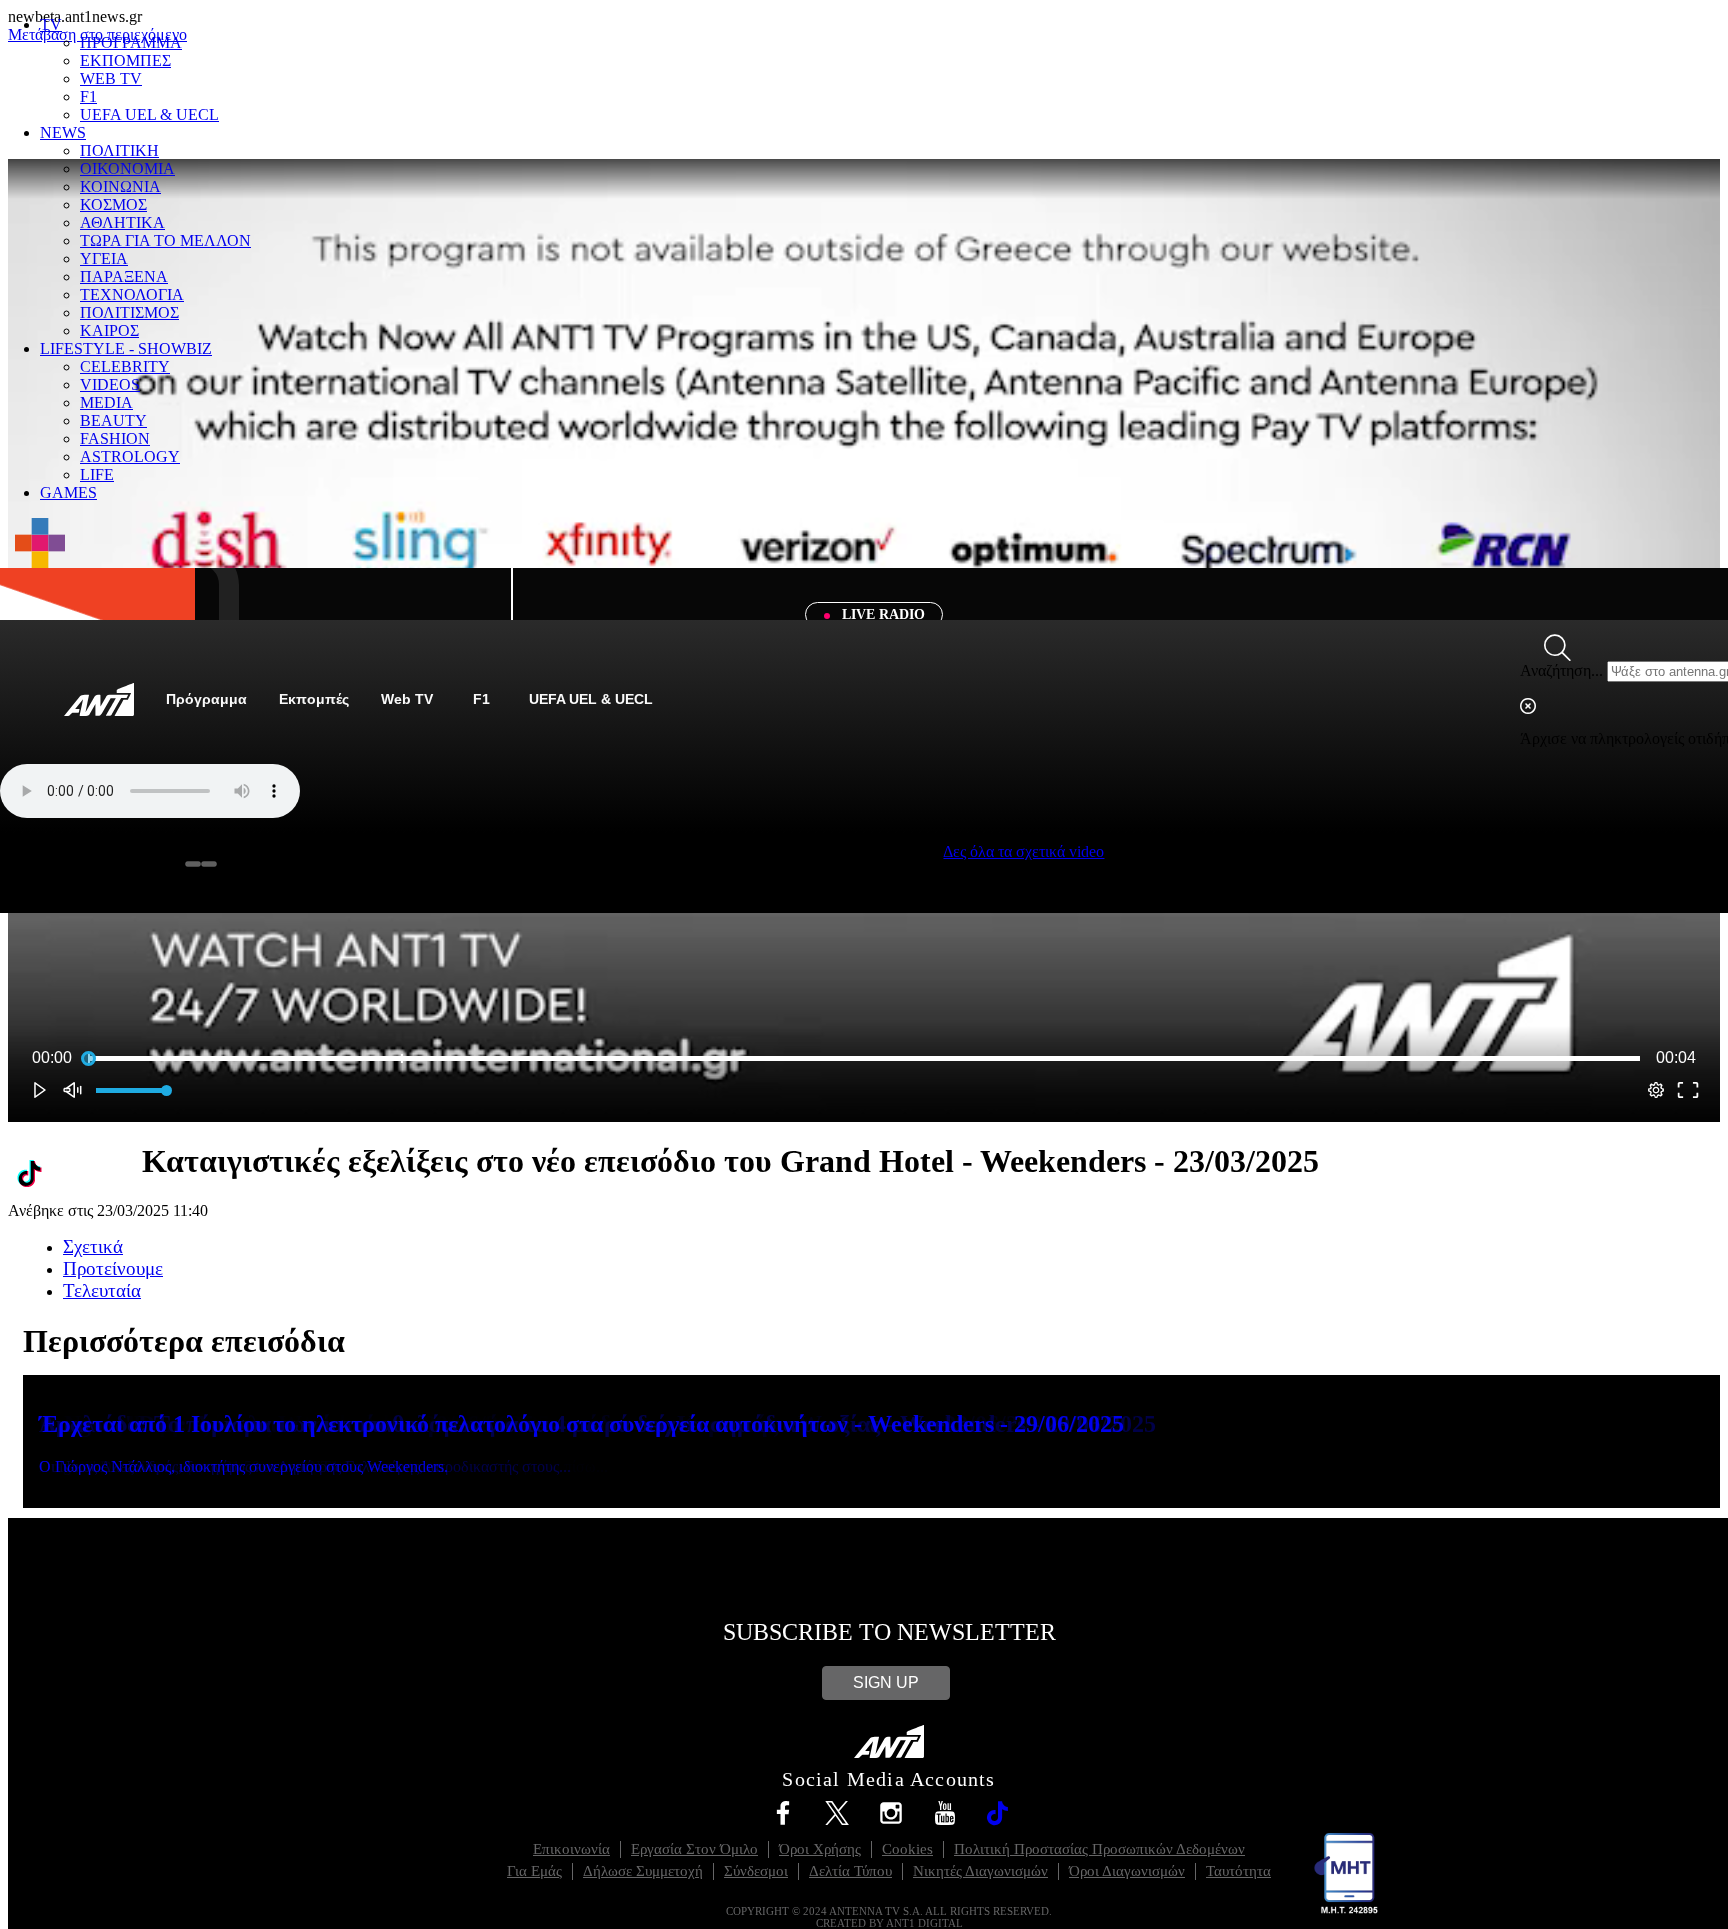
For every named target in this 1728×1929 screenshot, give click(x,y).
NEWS (63, 132)
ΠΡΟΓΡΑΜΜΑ (131, 42)
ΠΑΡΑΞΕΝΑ (124, 276)
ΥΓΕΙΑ (104, 258)
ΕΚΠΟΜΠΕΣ (125, 60)
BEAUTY (113, 420)
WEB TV (111, 78)
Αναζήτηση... (1561, 670)
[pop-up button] (1656, 1090)
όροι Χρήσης (820, 1849)
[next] (209, 864)
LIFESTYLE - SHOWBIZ (126, 348)
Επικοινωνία (571, 1849)
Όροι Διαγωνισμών (1127, 1871)
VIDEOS (110, 384)
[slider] (864, 1058)
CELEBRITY (125, 366)
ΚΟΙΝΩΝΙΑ (120, 186)
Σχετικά (93, 1246)
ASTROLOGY (130, 456)
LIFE (97, 474)
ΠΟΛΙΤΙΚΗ (119, 150)
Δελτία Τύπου (850, 1871)
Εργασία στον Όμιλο (694, 1849)
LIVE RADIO (881, 614)
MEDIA (106, 402)
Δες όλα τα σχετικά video (1023, 851)
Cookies (907, 1849)
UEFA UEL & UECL (149, 114)
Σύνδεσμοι (756, 1871)
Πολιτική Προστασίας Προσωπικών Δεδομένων (1099, 1849)
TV (51, 24)
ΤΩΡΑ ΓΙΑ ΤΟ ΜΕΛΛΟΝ (165, 240)
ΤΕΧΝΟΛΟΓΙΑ (132, 294)
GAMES (68, 492)
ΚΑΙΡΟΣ (109, 330)
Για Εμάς (534, 1871)
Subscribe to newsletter (889, 1632)
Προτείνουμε (113, 1268)
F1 (88, 96)
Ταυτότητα (1238, 1871)
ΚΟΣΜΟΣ (113, 204)
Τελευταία (102, 1290)
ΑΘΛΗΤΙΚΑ (122, 222)
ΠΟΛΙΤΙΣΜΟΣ (129, 312)
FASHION (115, 438)
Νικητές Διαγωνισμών (980, 1871)
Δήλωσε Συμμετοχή (643, 1871)
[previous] (193, 864)
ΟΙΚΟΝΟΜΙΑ (127, 168)
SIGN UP (886, 1682)
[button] (40, 1090)
